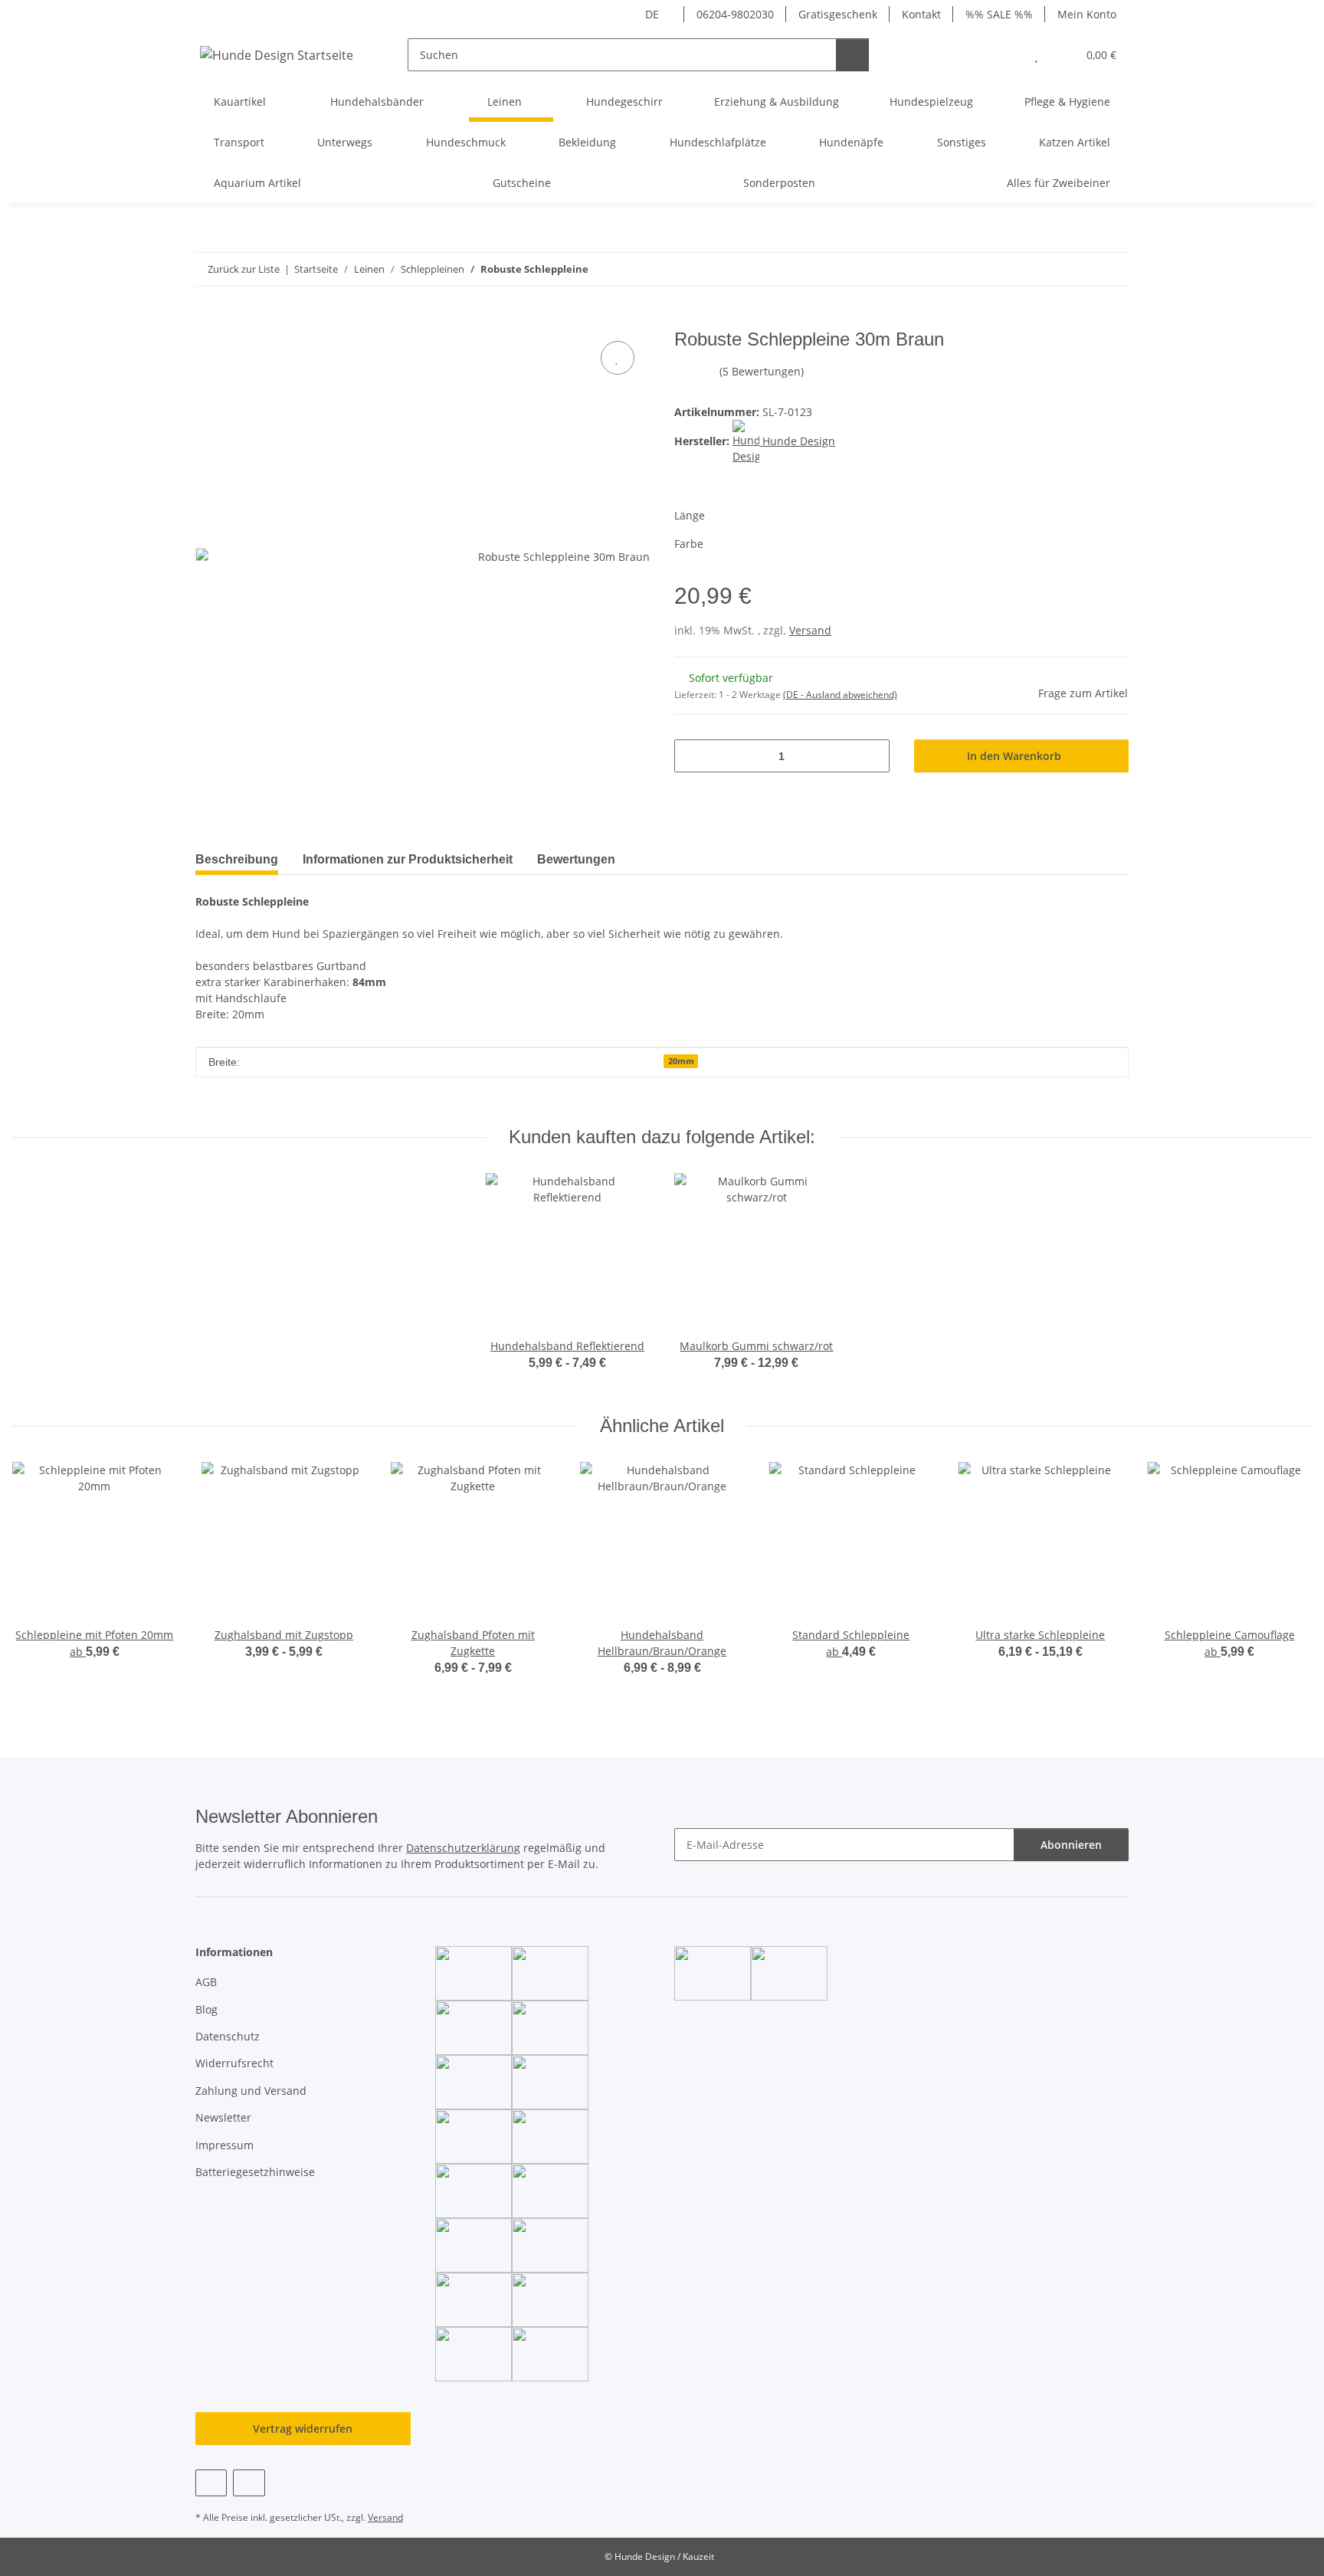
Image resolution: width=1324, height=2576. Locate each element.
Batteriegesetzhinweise (255, 2172)
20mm (681, 1061)
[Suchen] (852, 55)
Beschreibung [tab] (237, 859)
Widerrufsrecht (234, 2063)
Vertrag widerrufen (303, 2429)
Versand (810, 630)
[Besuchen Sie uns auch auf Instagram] (249, 2483)
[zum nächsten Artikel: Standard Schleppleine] (1112, 269)
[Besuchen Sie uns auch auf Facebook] (211, 2483)
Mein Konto (1087, 14)
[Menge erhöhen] (872, 756)
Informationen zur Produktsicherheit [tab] (408, 859)
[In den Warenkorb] (208, 320)
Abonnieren (1071, 1845)
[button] (1006, 55)
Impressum (224, 2145)
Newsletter (223, 2117)
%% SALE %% (999, 14)
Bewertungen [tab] (576, 859)
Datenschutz (228, 2036)
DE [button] (652, 14)
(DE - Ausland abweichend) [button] (840, 695)
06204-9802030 (735, 14)
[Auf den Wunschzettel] (618, 358)
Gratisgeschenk (838, 14)
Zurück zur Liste (244, 269)
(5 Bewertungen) (762, 371)
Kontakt (921, 14)
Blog (206, 2009)
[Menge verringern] (691, 756)
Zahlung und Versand (251, 2091)
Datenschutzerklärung (463, 1848)
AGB (206, 1982)
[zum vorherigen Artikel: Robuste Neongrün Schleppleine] (1079, 269)
